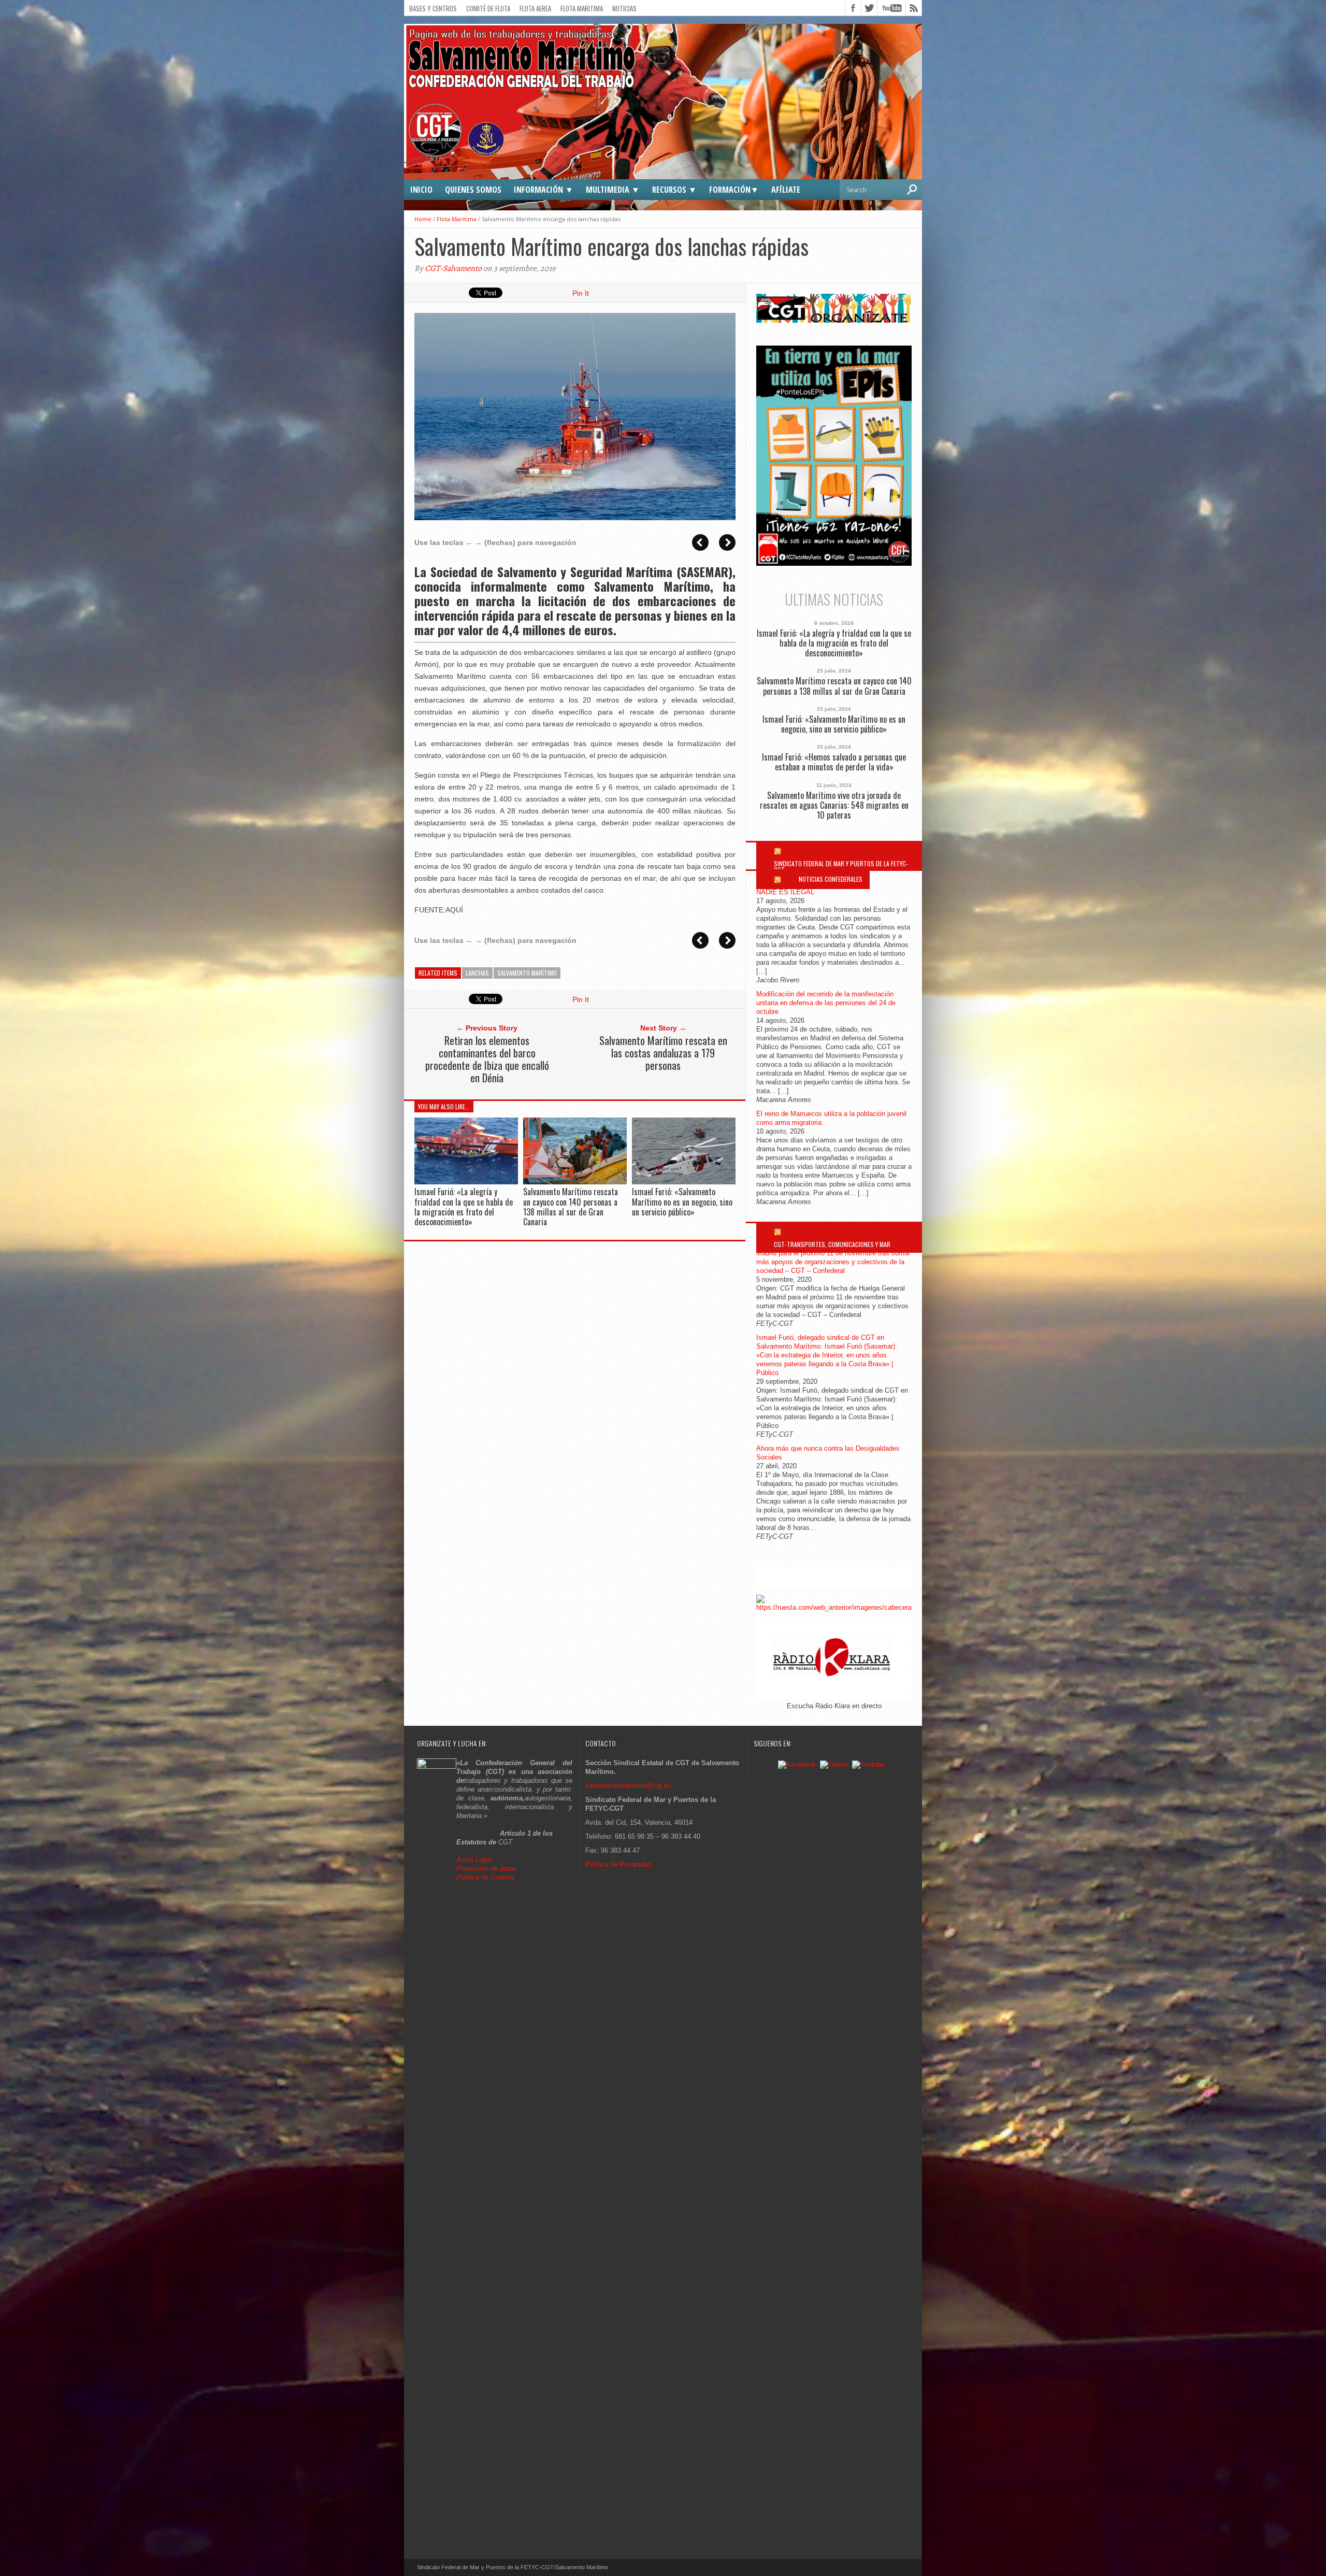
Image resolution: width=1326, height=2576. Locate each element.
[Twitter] (834, 1764)
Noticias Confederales (831, 879)
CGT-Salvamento (453, 268)
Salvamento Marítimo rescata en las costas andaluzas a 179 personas (663, 1053)
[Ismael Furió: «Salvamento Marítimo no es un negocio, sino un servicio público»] (684, 1182)
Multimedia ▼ (613, 190)
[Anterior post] (700, 542)
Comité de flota (488, 8)
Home (423, 219)
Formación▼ (734, 190)
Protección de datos (486, 1869)
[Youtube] (868, 1764)
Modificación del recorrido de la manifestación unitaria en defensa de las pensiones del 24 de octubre (826, 1003)
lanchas (477, 973)
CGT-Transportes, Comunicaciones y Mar (832, 1244)
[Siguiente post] (727, 542)
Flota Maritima (582, 8)
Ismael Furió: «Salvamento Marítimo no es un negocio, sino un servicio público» (682, 1201)
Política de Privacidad (618, 1864)
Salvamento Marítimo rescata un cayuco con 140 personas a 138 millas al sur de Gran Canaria (571, 1207)
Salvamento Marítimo (527, 973)
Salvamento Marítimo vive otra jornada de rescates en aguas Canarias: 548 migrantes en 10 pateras (834, 806)
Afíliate (786, 190)
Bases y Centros (433, 8)
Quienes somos (473, 190)
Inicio (421, 190)
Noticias (624, 8)
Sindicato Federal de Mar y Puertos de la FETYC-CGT (841, 867)
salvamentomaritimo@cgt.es (628, 1786)
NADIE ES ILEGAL (785, 892)
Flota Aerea (535, 8)
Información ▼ (544, 190)
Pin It (581, 293)
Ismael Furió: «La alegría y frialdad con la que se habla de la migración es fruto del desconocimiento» (464, 1207)
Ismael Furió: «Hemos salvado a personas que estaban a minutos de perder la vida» (834, 762)
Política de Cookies (486, 1877)
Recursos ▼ (674, 190)
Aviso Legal (475, 1860)
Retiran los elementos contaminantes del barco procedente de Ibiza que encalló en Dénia (487, 1059)
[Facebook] (797, 1764)
